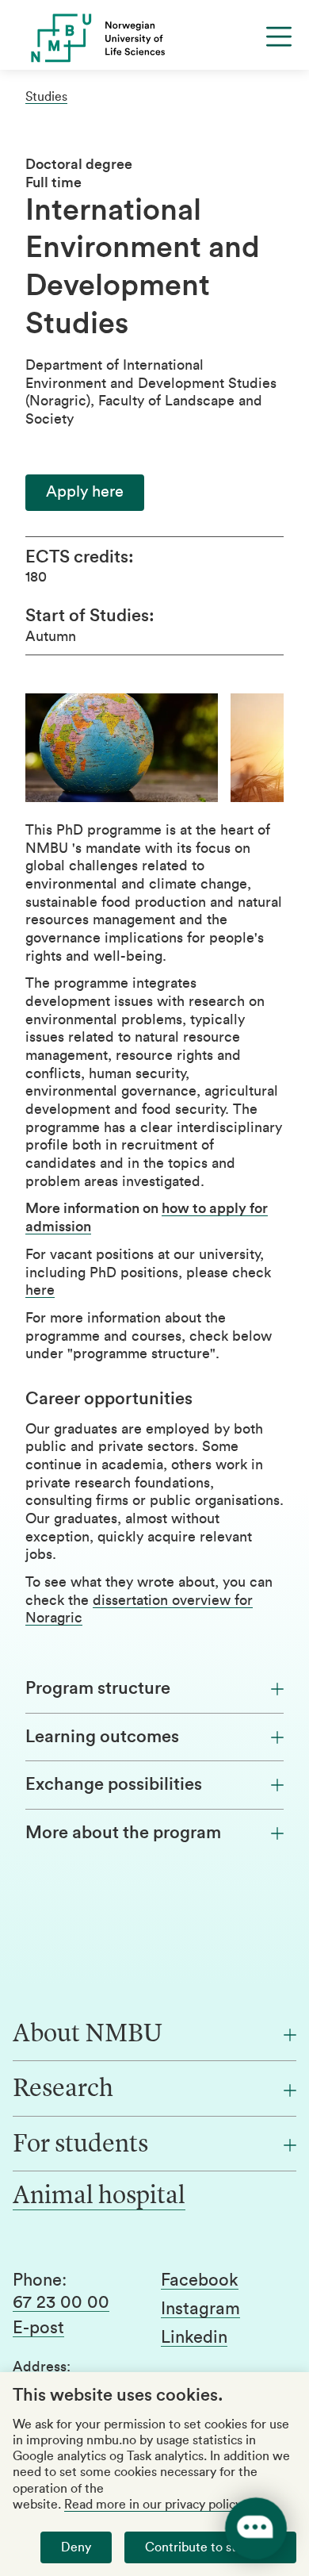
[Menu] (279, 36)
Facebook (200, 2280)
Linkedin (194, 2337)
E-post (38, 2328)
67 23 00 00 (61, 2302)
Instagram (200, 2309)
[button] (85, 492)
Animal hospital (99, 2197)
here (40, 1290)
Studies (46, 97)
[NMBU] (154, 38)
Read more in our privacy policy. (154, 2505)
